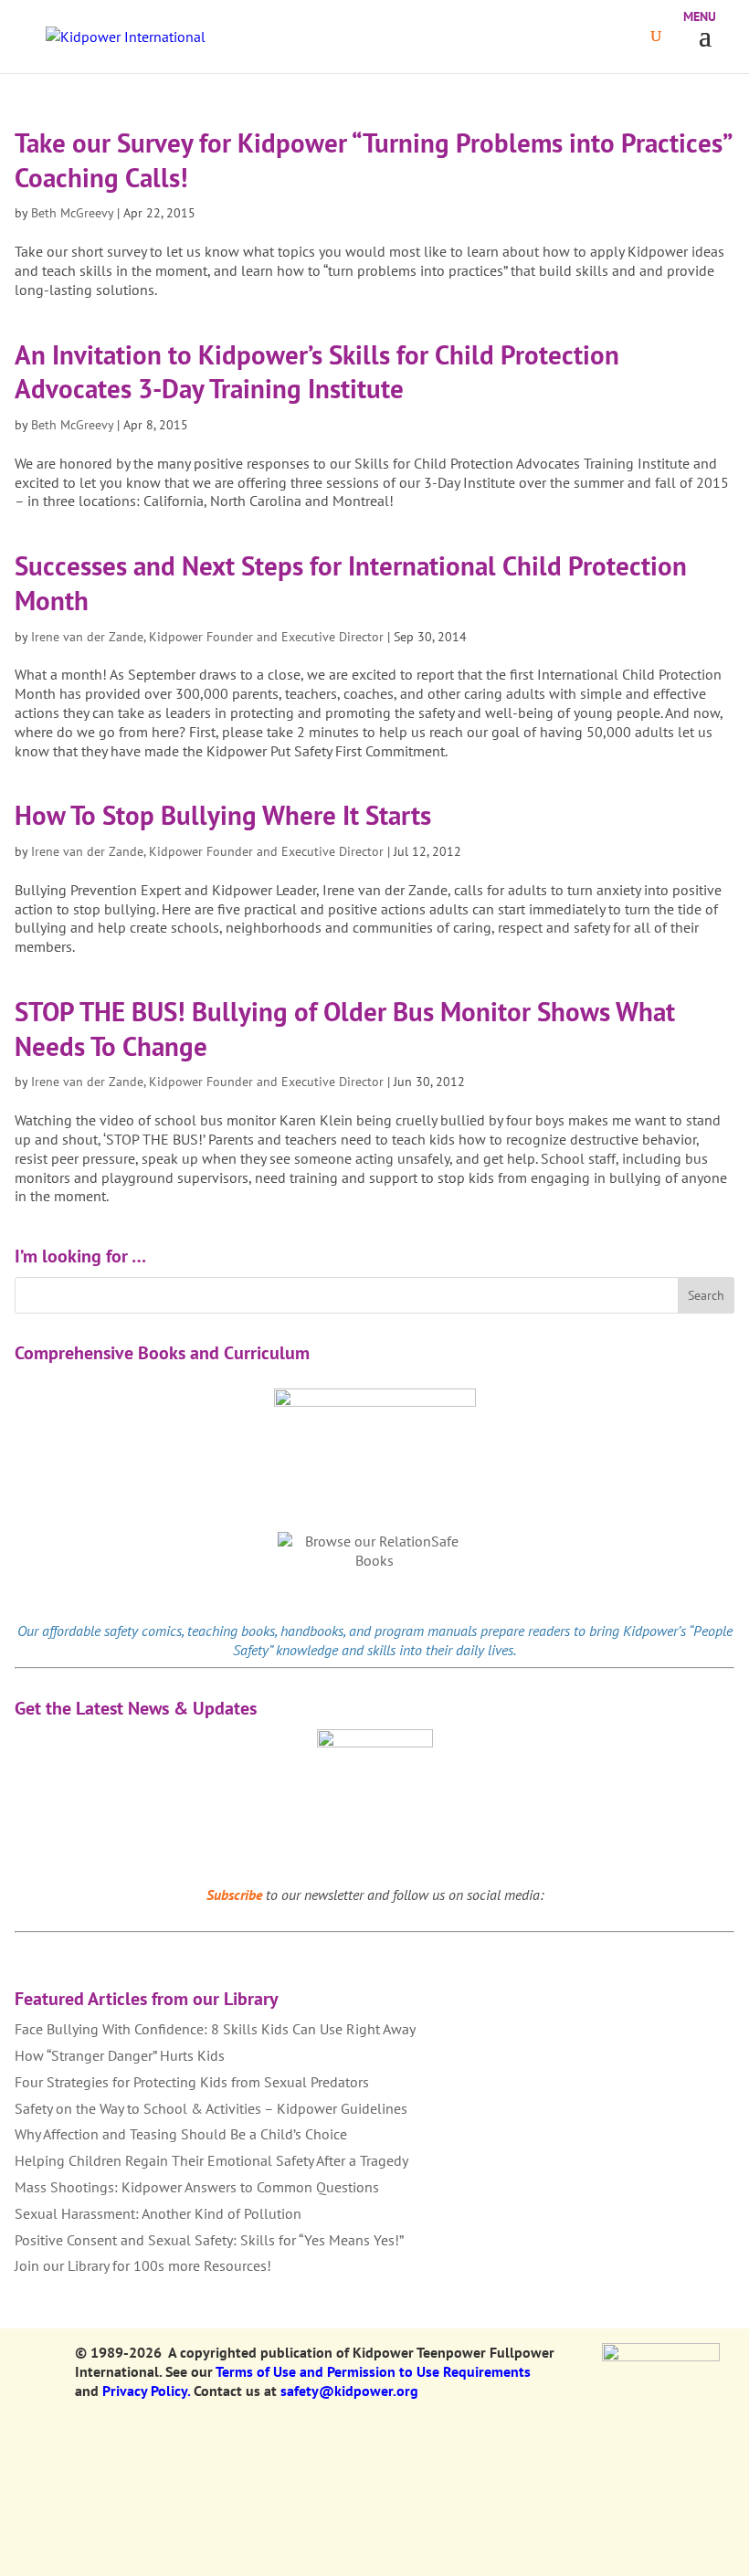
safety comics (143, 1631)
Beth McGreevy (72, 213)
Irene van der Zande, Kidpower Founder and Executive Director (207, 637)
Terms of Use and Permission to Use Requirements (373, 2371)
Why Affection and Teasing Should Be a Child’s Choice (181, 2134)
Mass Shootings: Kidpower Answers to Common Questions (197, 2187)
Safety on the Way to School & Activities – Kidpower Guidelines (211, 2108)
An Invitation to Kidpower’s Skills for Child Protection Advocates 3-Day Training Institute (317, 372)
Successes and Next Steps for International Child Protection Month (351, 583)
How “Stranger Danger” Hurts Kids (120, 2055)
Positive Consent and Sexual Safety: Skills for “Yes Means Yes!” (209, 2240)
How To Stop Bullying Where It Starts (223, 815)
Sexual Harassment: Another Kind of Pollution (158, 2213)
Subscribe (234, 1895)
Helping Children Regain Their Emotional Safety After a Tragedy (211, 2160)
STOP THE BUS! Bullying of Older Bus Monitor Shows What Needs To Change (345, 1029)
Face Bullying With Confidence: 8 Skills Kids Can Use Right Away (215, 2029)
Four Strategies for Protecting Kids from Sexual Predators (192, 2082)
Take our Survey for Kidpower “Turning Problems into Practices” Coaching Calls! (372, 160)
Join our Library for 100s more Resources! (143, 2265)
